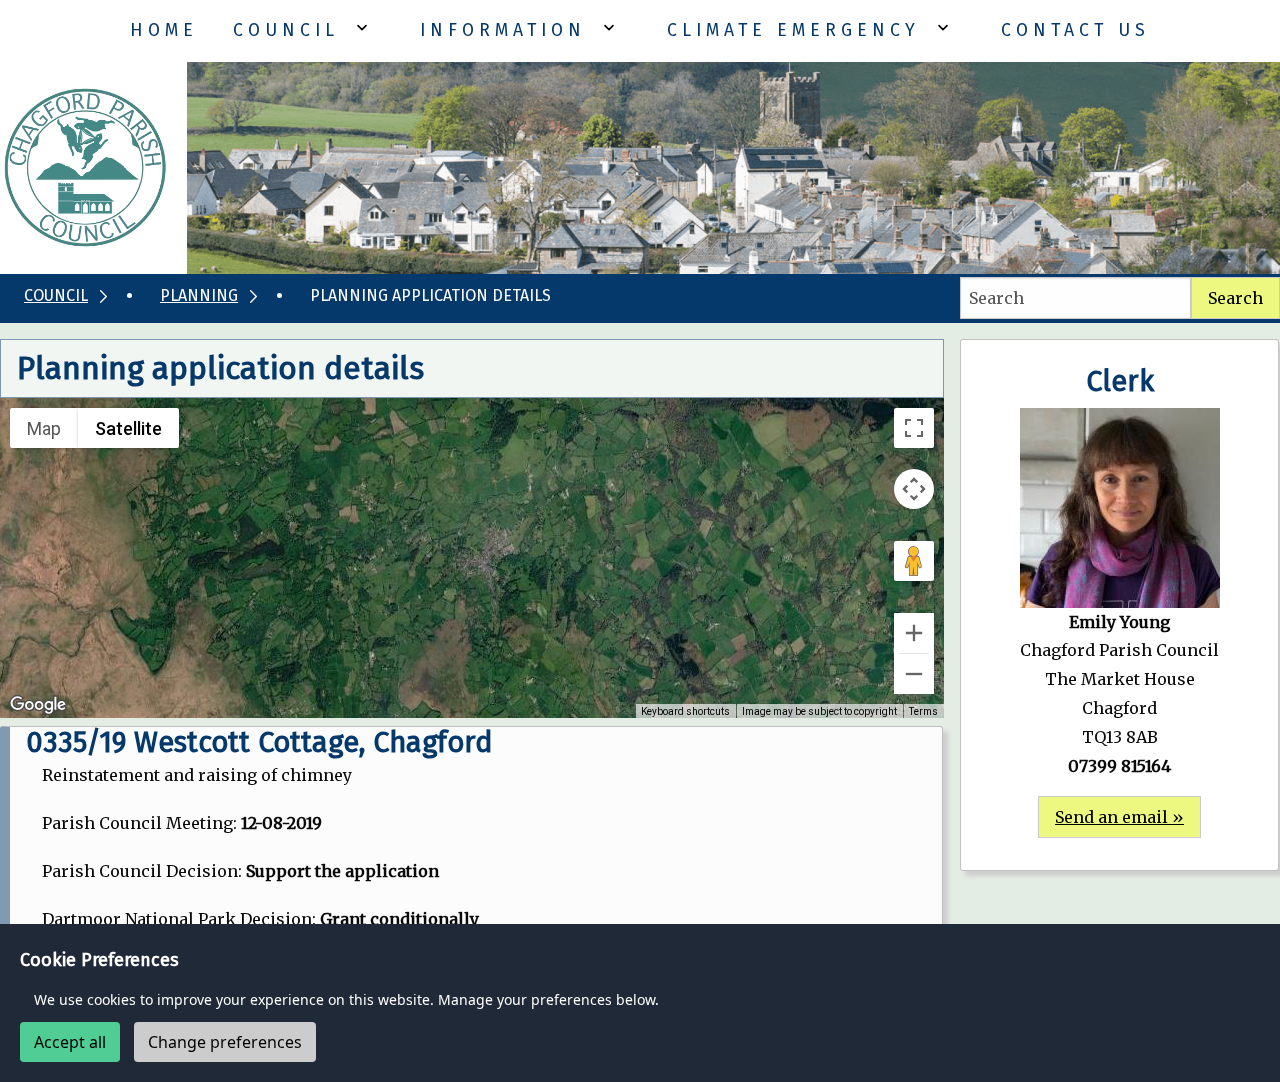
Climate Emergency (793, 30)
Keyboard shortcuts (685, 711)
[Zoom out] (914, 674)
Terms (923, 711)
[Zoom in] (914, 633)
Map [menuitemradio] (44, 428)
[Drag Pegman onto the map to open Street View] (914, 561)
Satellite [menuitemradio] (128, 428)
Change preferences (225, 1042)
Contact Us (1075, 30)
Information (503, 30)
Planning (199, 295)
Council (286, 30)
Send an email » (1119, 817)
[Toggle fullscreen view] (914, 428)
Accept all (70, 1042)
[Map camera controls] (914, 489)
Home (164, 30)
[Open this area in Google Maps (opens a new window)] (38, 705)
